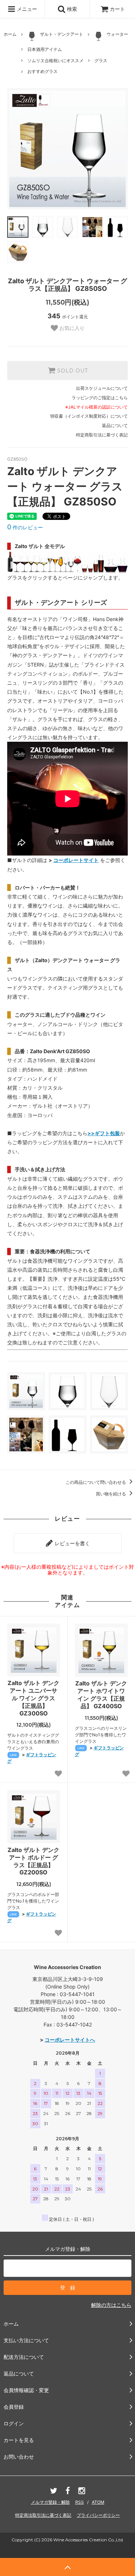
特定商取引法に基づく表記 (102, 435)
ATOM (98, 2502)
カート (117, 9)
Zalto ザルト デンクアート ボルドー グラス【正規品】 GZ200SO (33, 1861)
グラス (101, 61)
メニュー (26, 9)
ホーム (10, 34)
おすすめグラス (42, 71)
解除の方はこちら (111, 2305)
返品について (115, 425)
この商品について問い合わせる (96, 1482)
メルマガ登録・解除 (50, 2502)
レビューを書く (72, 1543)
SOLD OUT (72, 371)
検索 (71, 9)
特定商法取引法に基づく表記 (43, 2515)
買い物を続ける (111, 1494)
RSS (80, 2502)
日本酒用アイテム (45, 49)
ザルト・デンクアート (62, 34)
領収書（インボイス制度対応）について (89, 416)
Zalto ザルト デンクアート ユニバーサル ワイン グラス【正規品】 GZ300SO (33, 1698)
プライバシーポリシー (98, 2515)
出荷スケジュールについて (102, 388)
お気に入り (71, 328)
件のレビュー (25, 527)
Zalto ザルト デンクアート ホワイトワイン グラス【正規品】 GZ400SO (101, 1694)
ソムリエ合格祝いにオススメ (55, 61)
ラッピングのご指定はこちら (100, 398)
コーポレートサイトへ (70, 2040)
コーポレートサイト (76, 860)
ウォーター (117, 34)
